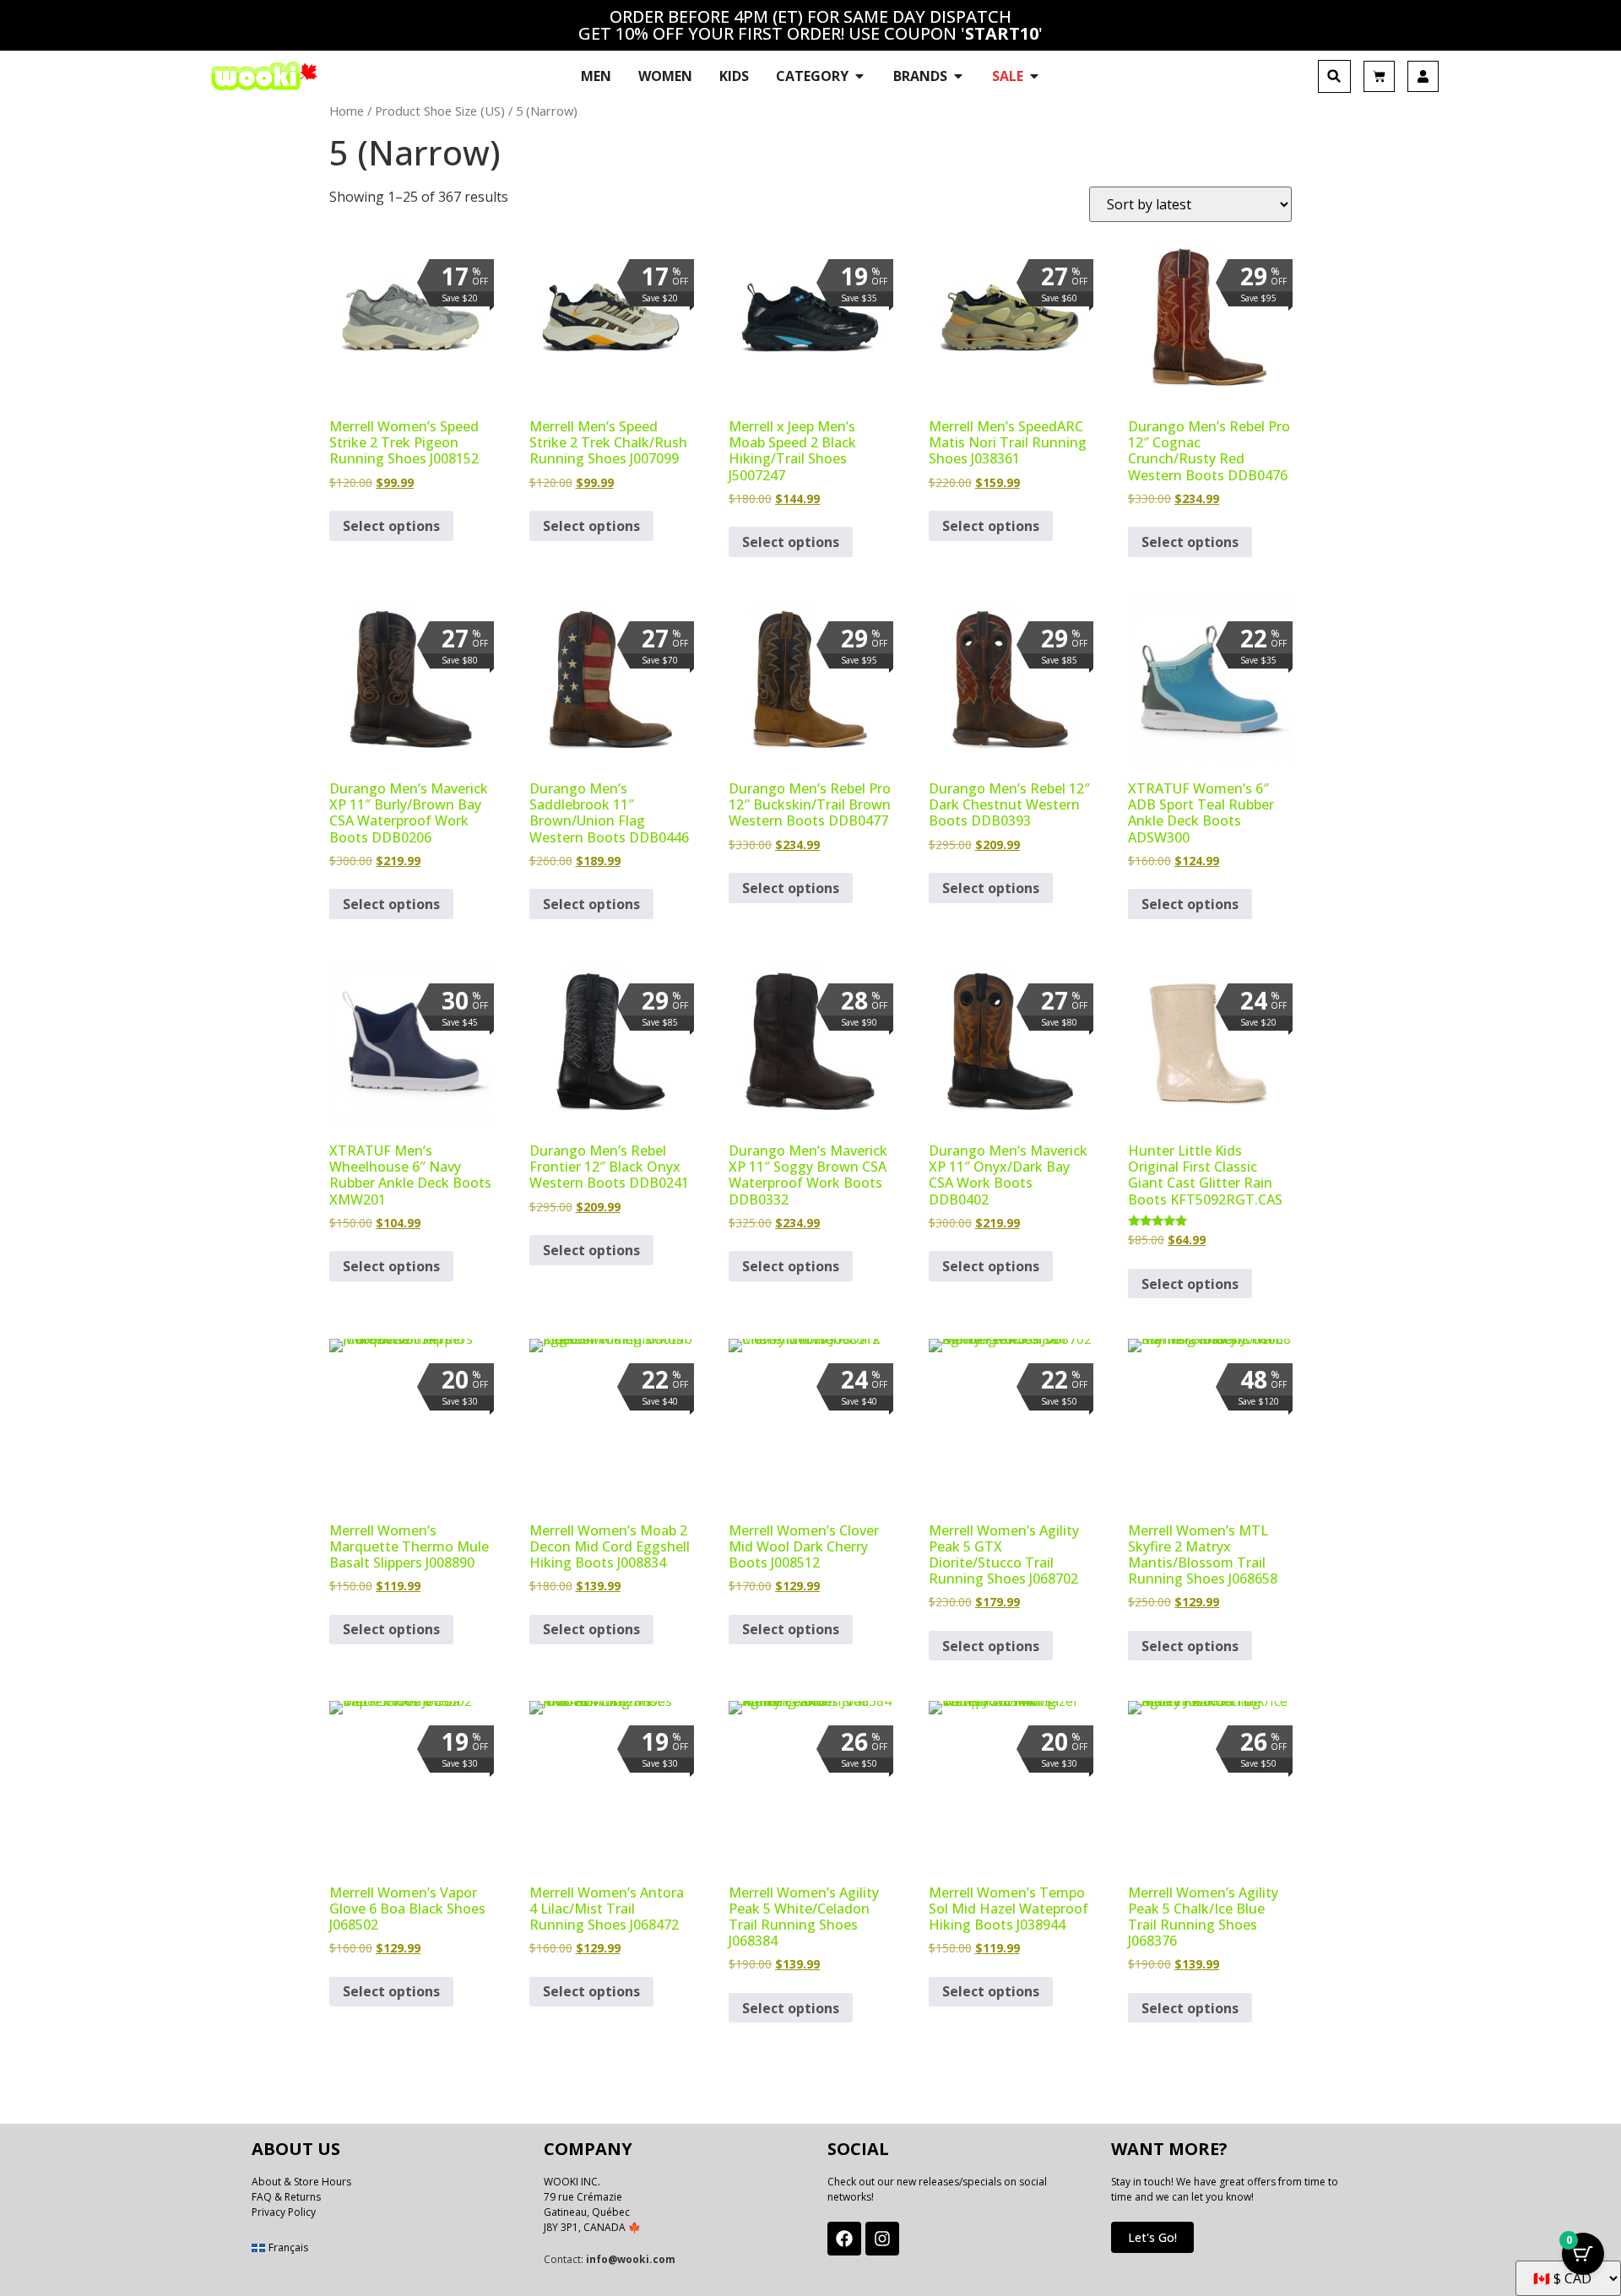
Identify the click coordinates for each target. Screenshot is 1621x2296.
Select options (391, 526)
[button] (1334, 76)
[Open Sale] (1034, 76)
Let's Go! (1152, 2237)
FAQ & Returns (286, 2197)
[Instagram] (882, 2239)
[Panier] (1379, 76)
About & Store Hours (301, 2182)
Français (288, 2247)
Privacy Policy (284, 2212)
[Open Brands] (958, 76)
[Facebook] (844, 2239)
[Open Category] (859, 76)
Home (347, 111)
